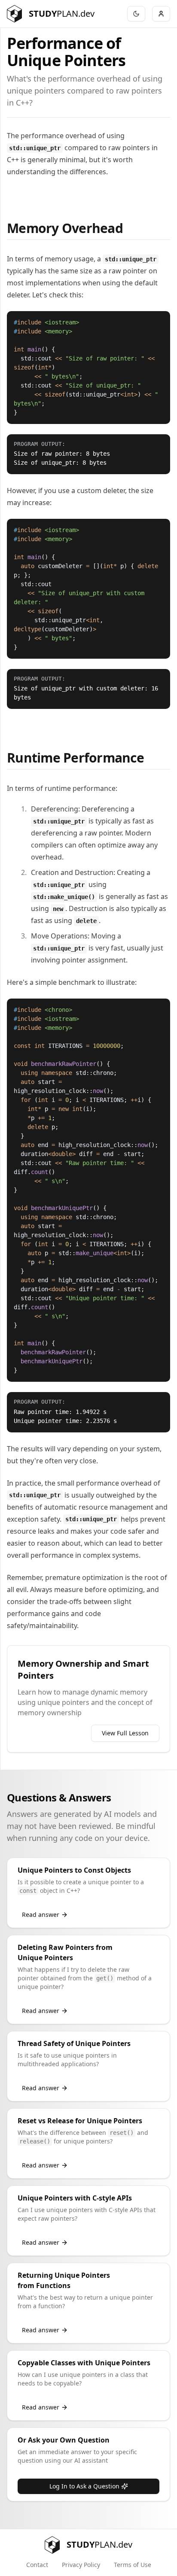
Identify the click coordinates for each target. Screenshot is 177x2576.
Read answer (41, 1915)
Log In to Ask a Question (84, 2486)
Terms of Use (133, 2565)
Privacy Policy (81, 2565)
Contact (37, 2565)
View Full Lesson (125, 1733)
